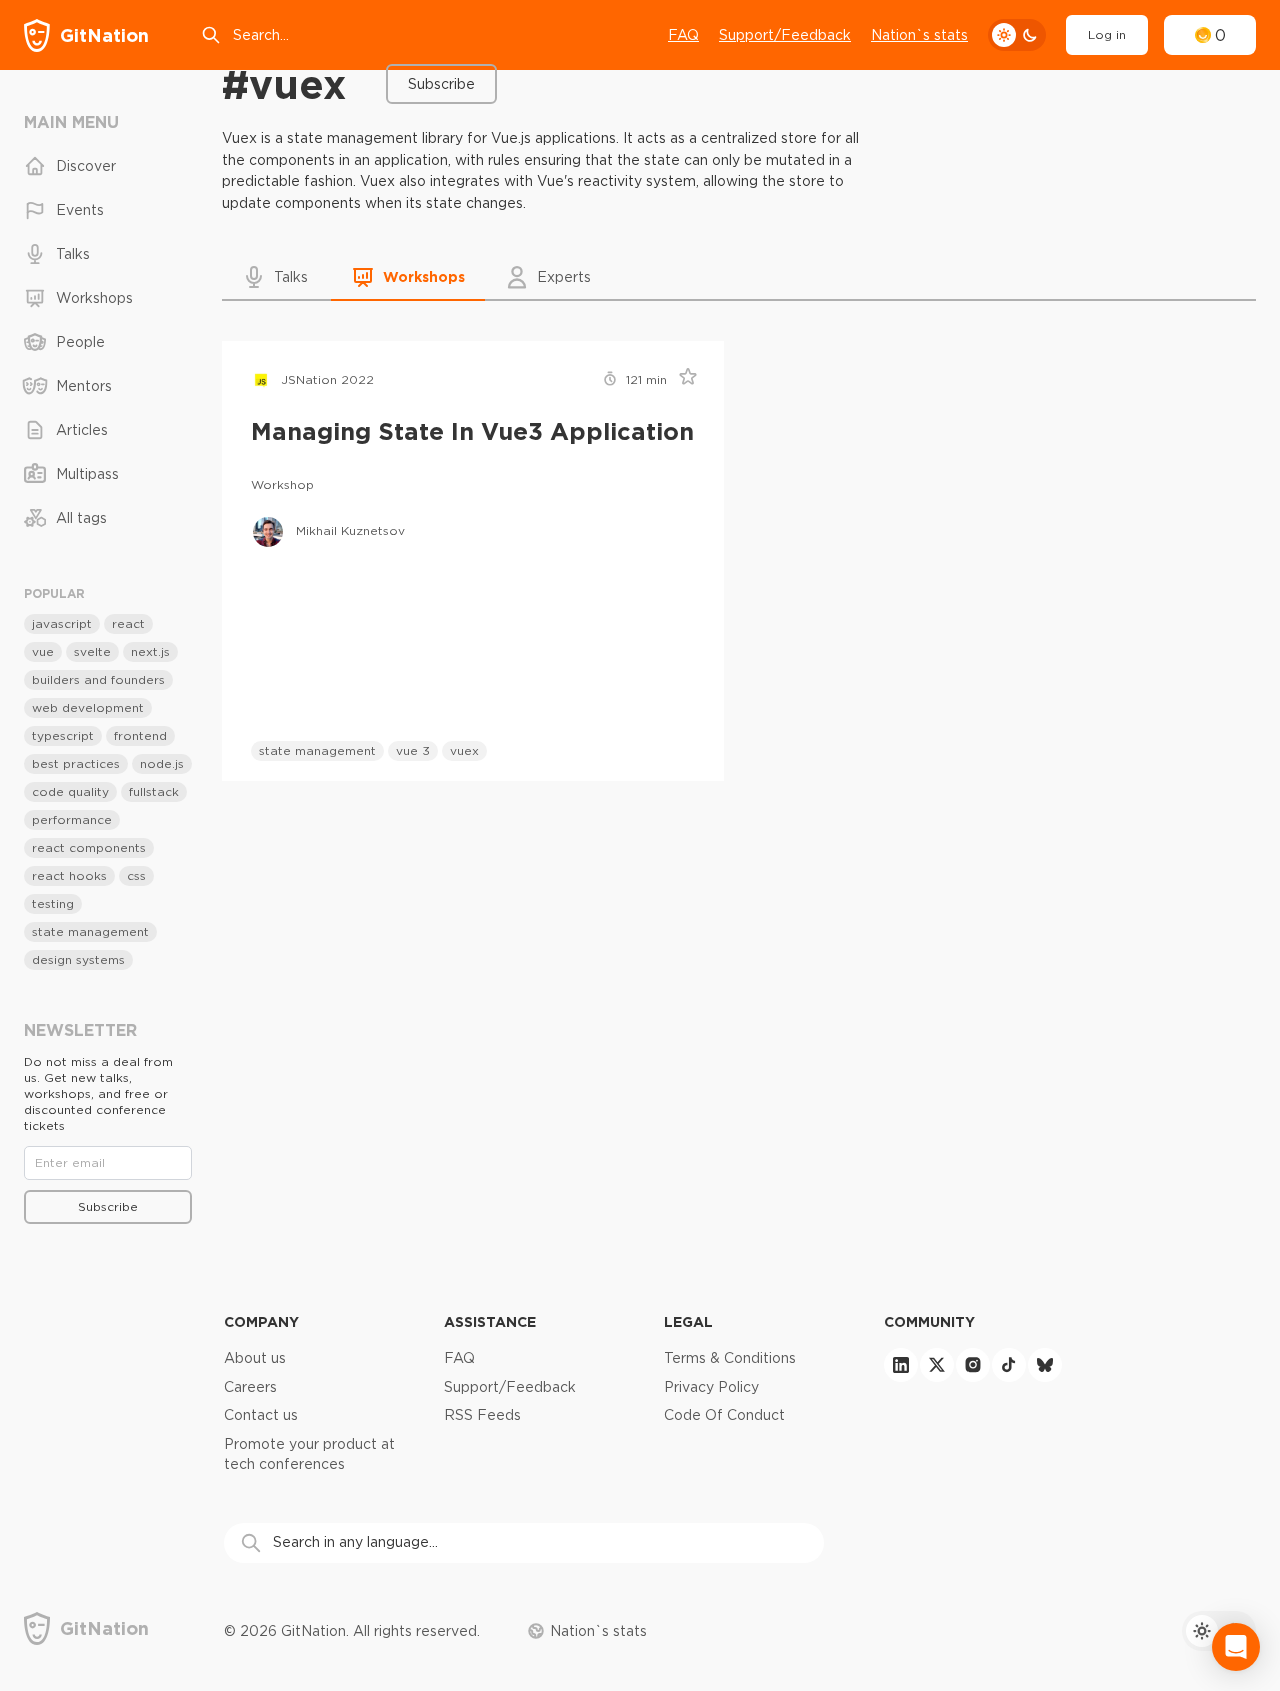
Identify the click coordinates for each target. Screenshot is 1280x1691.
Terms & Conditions (730, 1358)
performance (72, 819)
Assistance (490, 1321)
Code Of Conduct (724, 1415)
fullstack (154, 791)
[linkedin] (901, 1365)
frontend (140, 735)
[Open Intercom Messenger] (1236, 1647)
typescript (63, 735)
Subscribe (441, 84)
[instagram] (973, 1365)
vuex (464, 750)
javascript (62, 623)
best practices (76, 763)
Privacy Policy (711, 1387)
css (136, 875)
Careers (250, 1387)
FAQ (683, 35)
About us (255, 1358)
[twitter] (937, 1365)
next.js (150, 651)
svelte (92, 651)
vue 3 (413, 750)
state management (317, 750)
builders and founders (98, 679)
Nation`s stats (919, 35)
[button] (276, 277)
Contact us (261, 1415)
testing (53, 903)
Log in (1107, 34)
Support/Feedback (785, 35)
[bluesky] (1045, 1365)
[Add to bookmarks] (681, 380)
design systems (78, 959)
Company (261, 1321)
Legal (688, 1321)
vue (43, 651)
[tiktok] (1009, 1365)
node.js (162, 763)
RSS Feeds (482, 1415)
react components (89, 847)
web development (88, 707)
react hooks (69, 875)
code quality (70, 791)
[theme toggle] (1017, 35)
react (128, 623)
